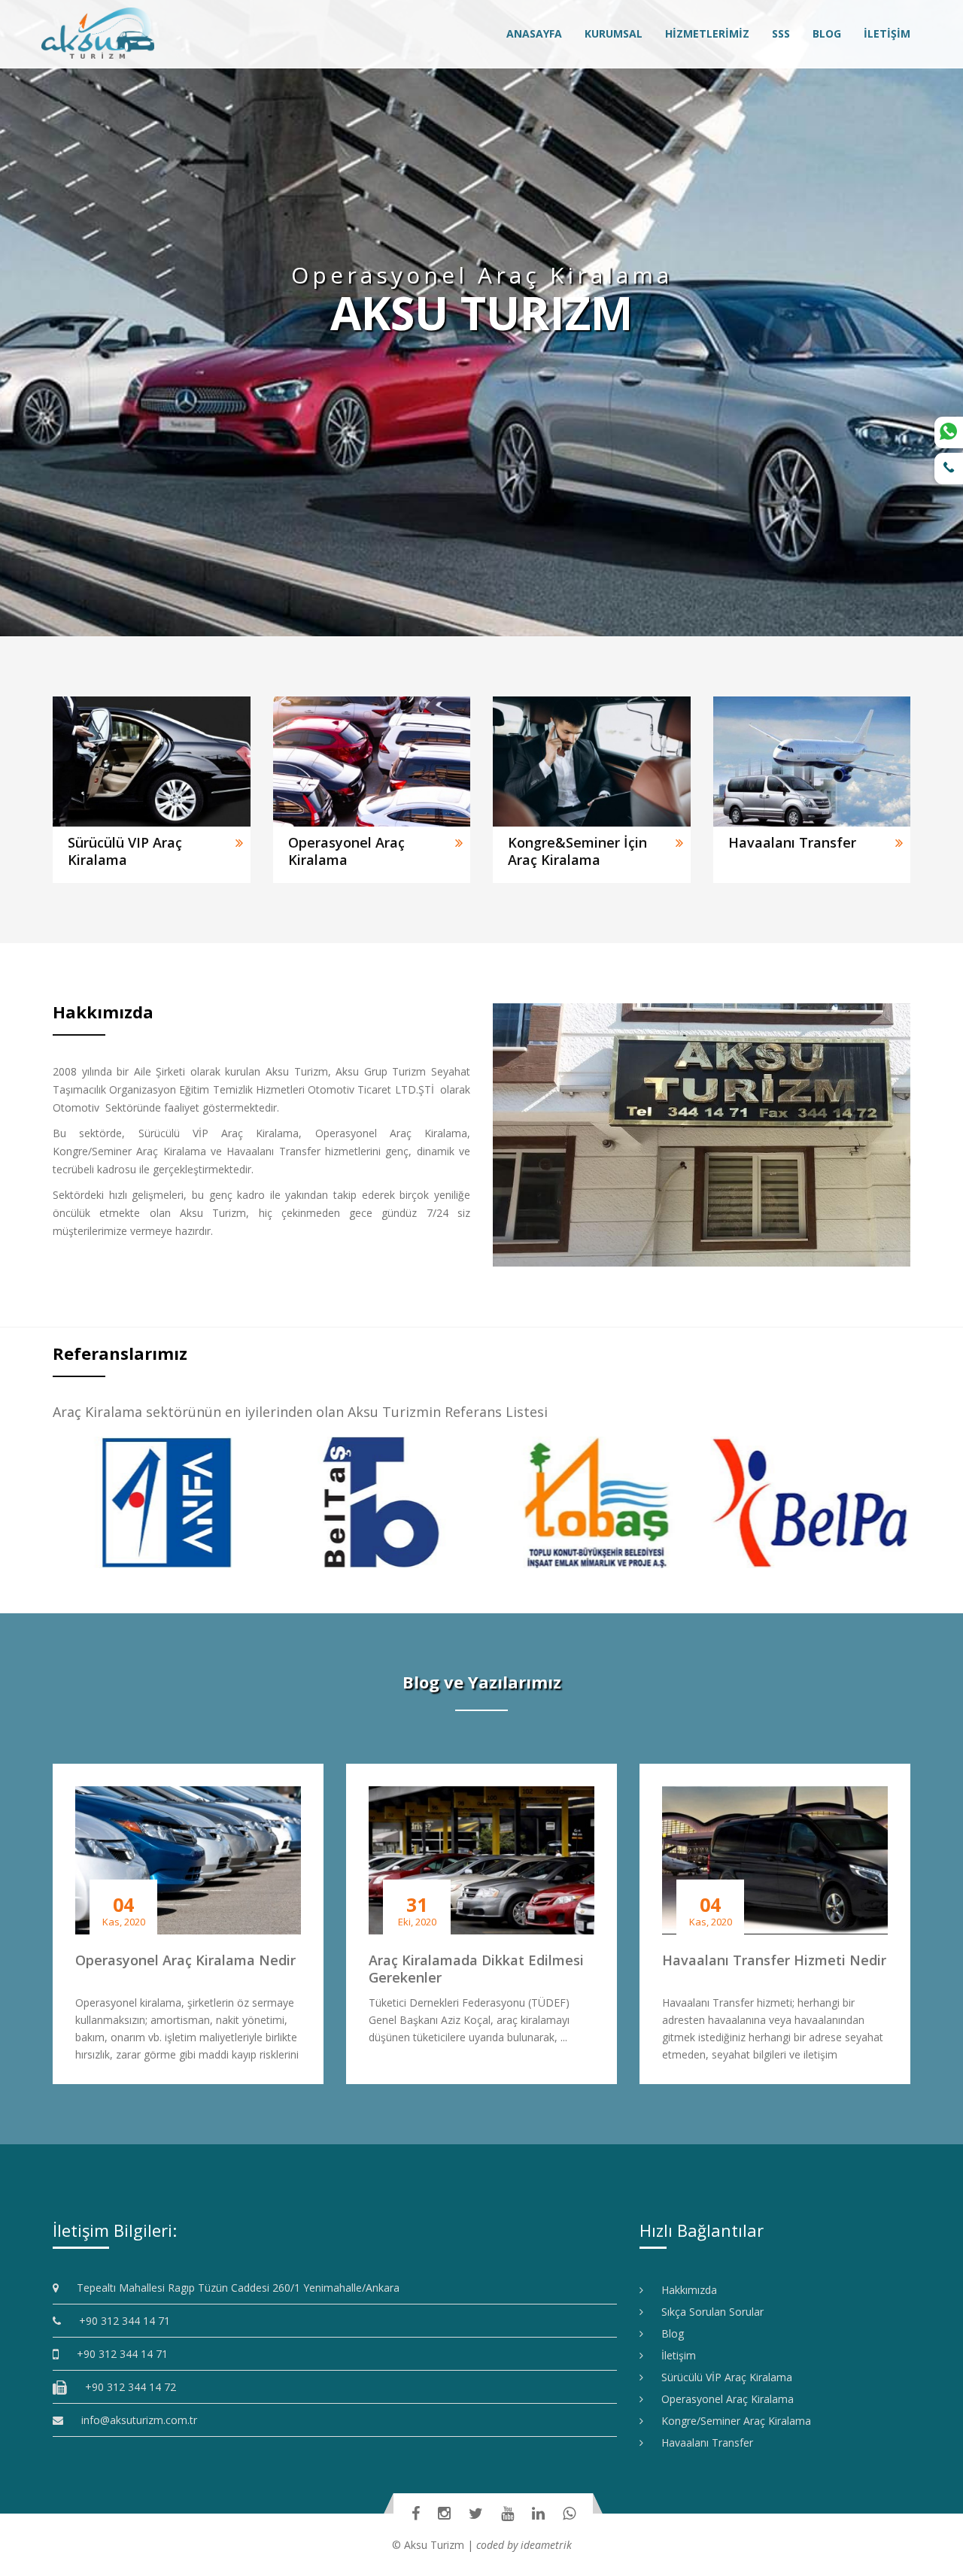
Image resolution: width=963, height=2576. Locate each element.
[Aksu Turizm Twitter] (476, 2513)
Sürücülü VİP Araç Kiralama (721, 2377)
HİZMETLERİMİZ (707, 33)
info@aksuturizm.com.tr (139, 2420)
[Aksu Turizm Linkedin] (538, 2513)
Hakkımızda (684, 2290)
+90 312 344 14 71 (119, 2321)
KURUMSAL (614, 33)
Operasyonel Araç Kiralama (722, 2399)
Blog (667, 2333)
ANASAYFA (534, 33)
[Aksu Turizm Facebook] (416, 2513)
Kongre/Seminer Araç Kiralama (731, 2421)
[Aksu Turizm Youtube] (507, 2513)
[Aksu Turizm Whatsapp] (569, 2513)
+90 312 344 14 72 (125, 2387)
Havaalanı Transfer (702, 2442)
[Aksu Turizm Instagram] (444, 2513)
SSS (781, 33)
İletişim (673, 2355)
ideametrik (546, 2545)
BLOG (827, 33)
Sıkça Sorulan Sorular (707, 2312)
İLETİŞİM (887, 33)
